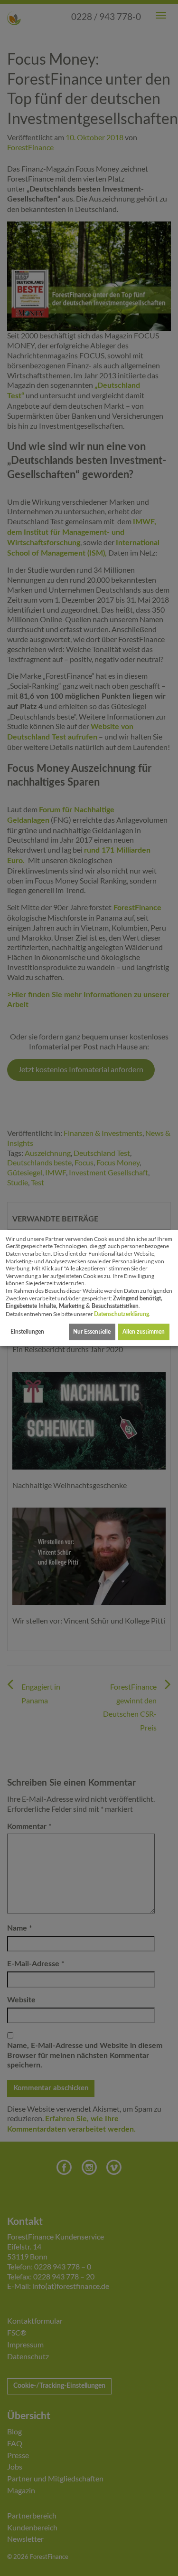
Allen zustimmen (144, 1332)
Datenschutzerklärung (122, 1314)
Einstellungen (27, 1332)
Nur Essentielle (92, 1332)
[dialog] (89, 1288)
